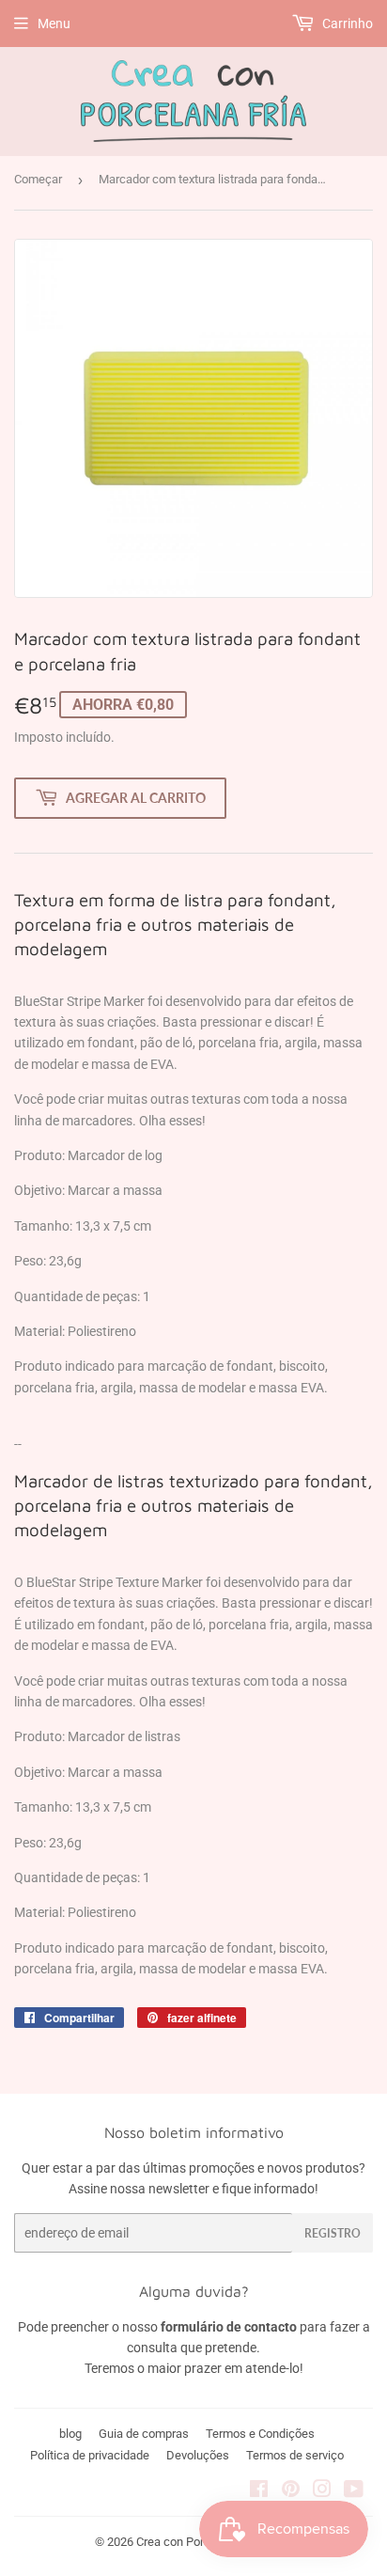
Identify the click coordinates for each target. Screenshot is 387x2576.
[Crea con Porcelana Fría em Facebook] (259, 2491)
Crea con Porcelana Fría (199, 2542)
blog (70, 2434)
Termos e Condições (260, 2434)
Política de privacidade (90, 2455)
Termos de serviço (295, 2455)
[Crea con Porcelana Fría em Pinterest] (291, 2491)
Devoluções (198, 2455)
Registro (333, 2233)
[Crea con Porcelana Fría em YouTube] (354, 2491)
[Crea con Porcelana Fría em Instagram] (322, 2491)
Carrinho (346, 24)
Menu (54, 24)
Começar (38, 179)
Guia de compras (144, 2434)
